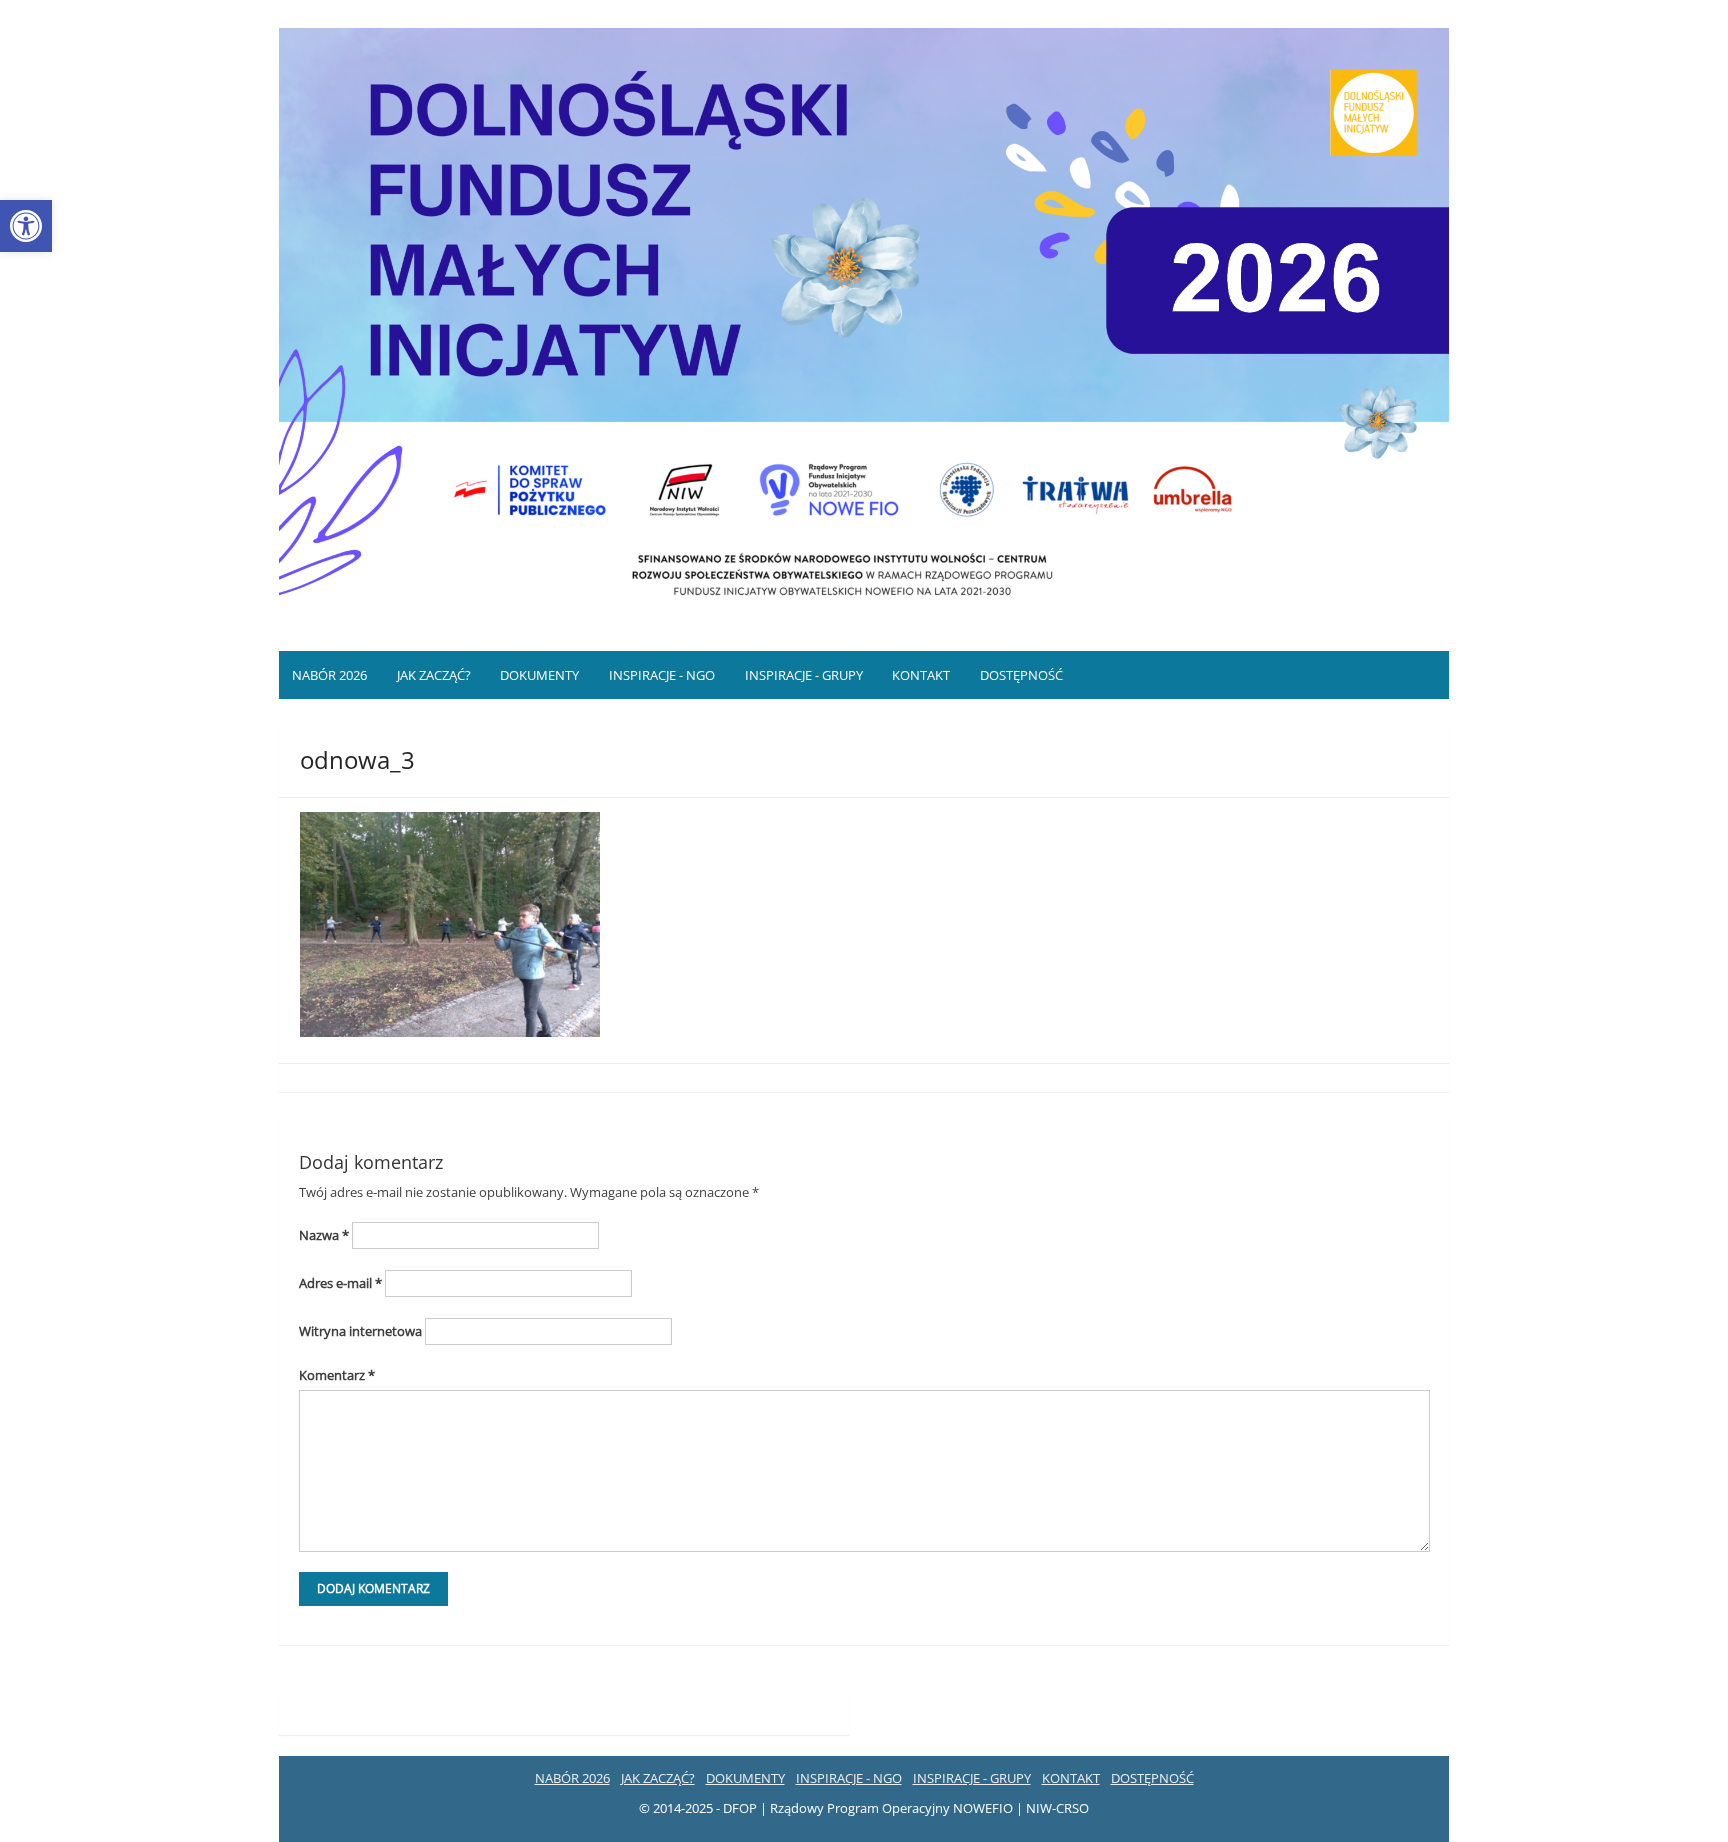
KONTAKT (921, 675)
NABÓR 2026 (329, 675)
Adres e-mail (340, 1283)
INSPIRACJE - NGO (662, 675)
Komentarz (337, 1375)
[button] (26, 226)
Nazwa (324, 1235)
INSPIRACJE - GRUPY (804, 675)
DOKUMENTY (539, 675)
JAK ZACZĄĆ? (434, 675)
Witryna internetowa (360, 1331)
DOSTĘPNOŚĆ (1021, 675)
